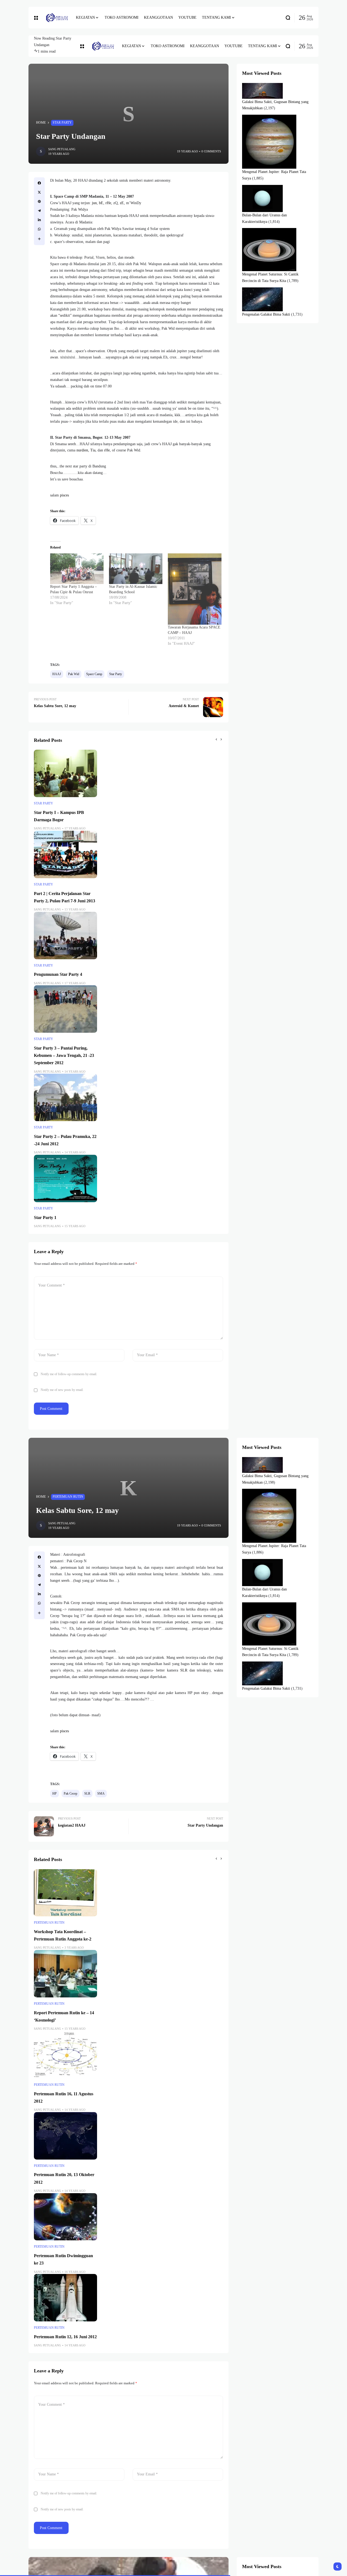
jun (94, 203)
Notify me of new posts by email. (62, 1390)
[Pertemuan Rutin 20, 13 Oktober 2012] (65, 2136)
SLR (184, 1670)
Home (41, 123)
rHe (108, 203)
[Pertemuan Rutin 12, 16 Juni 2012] (65, 2298)
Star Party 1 (45, 1218)
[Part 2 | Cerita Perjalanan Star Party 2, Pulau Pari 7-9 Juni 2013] (65, 854)
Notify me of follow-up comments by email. (69, 1374)
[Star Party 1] (65, 1178)
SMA (101, 1794)
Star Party (62, 123)
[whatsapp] (39, 229)
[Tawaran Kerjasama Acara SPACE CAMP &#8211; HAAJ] (195, 589)
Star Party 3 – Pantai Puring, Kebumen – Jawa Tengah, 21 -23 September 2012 (64, 1055)
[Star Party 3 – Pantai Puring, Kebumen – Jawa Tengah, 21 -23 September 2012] (65, 1009)
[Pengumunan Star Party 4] (65, 936)
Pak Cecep (70, 1794)
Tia (93, 450)
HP (54, 1794)
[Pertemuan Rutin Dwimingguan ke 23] (65, 2217)
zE (122, 203)
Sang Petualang (62, 149)
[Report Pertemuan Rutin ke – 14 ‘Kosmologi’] (65, 1974)
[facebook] (39, 183)
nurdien (82, 450)
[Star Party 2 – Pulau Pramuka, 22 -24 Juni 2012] (65, 1097)
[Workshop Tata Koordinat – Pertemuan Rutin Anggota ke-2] (65, 1893)
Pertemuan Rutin (68, 1497)
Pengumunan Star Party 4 (58, 974)
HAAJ (57, 674)
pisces (64, 495)
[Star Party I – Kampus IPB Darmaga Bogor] (65, 773)
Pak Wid (74, 674)
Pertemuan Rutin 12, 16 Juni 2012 (65, 2337)
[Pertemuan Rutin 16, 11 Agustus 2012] (65, 2055)
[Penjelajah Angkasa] (57, 18)
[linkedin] (39, 220)
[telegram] (39, 211)
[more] (39, 239)
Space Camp (94, 674)
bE (101, 203)
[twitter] (39, 192)
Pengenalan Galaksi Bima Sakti (266, 314)
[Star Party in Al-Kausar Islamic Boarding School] (136, 569)
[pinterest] (39, 201)
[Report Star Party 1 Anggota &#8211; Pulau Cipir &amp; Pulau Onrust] (77, 569)
